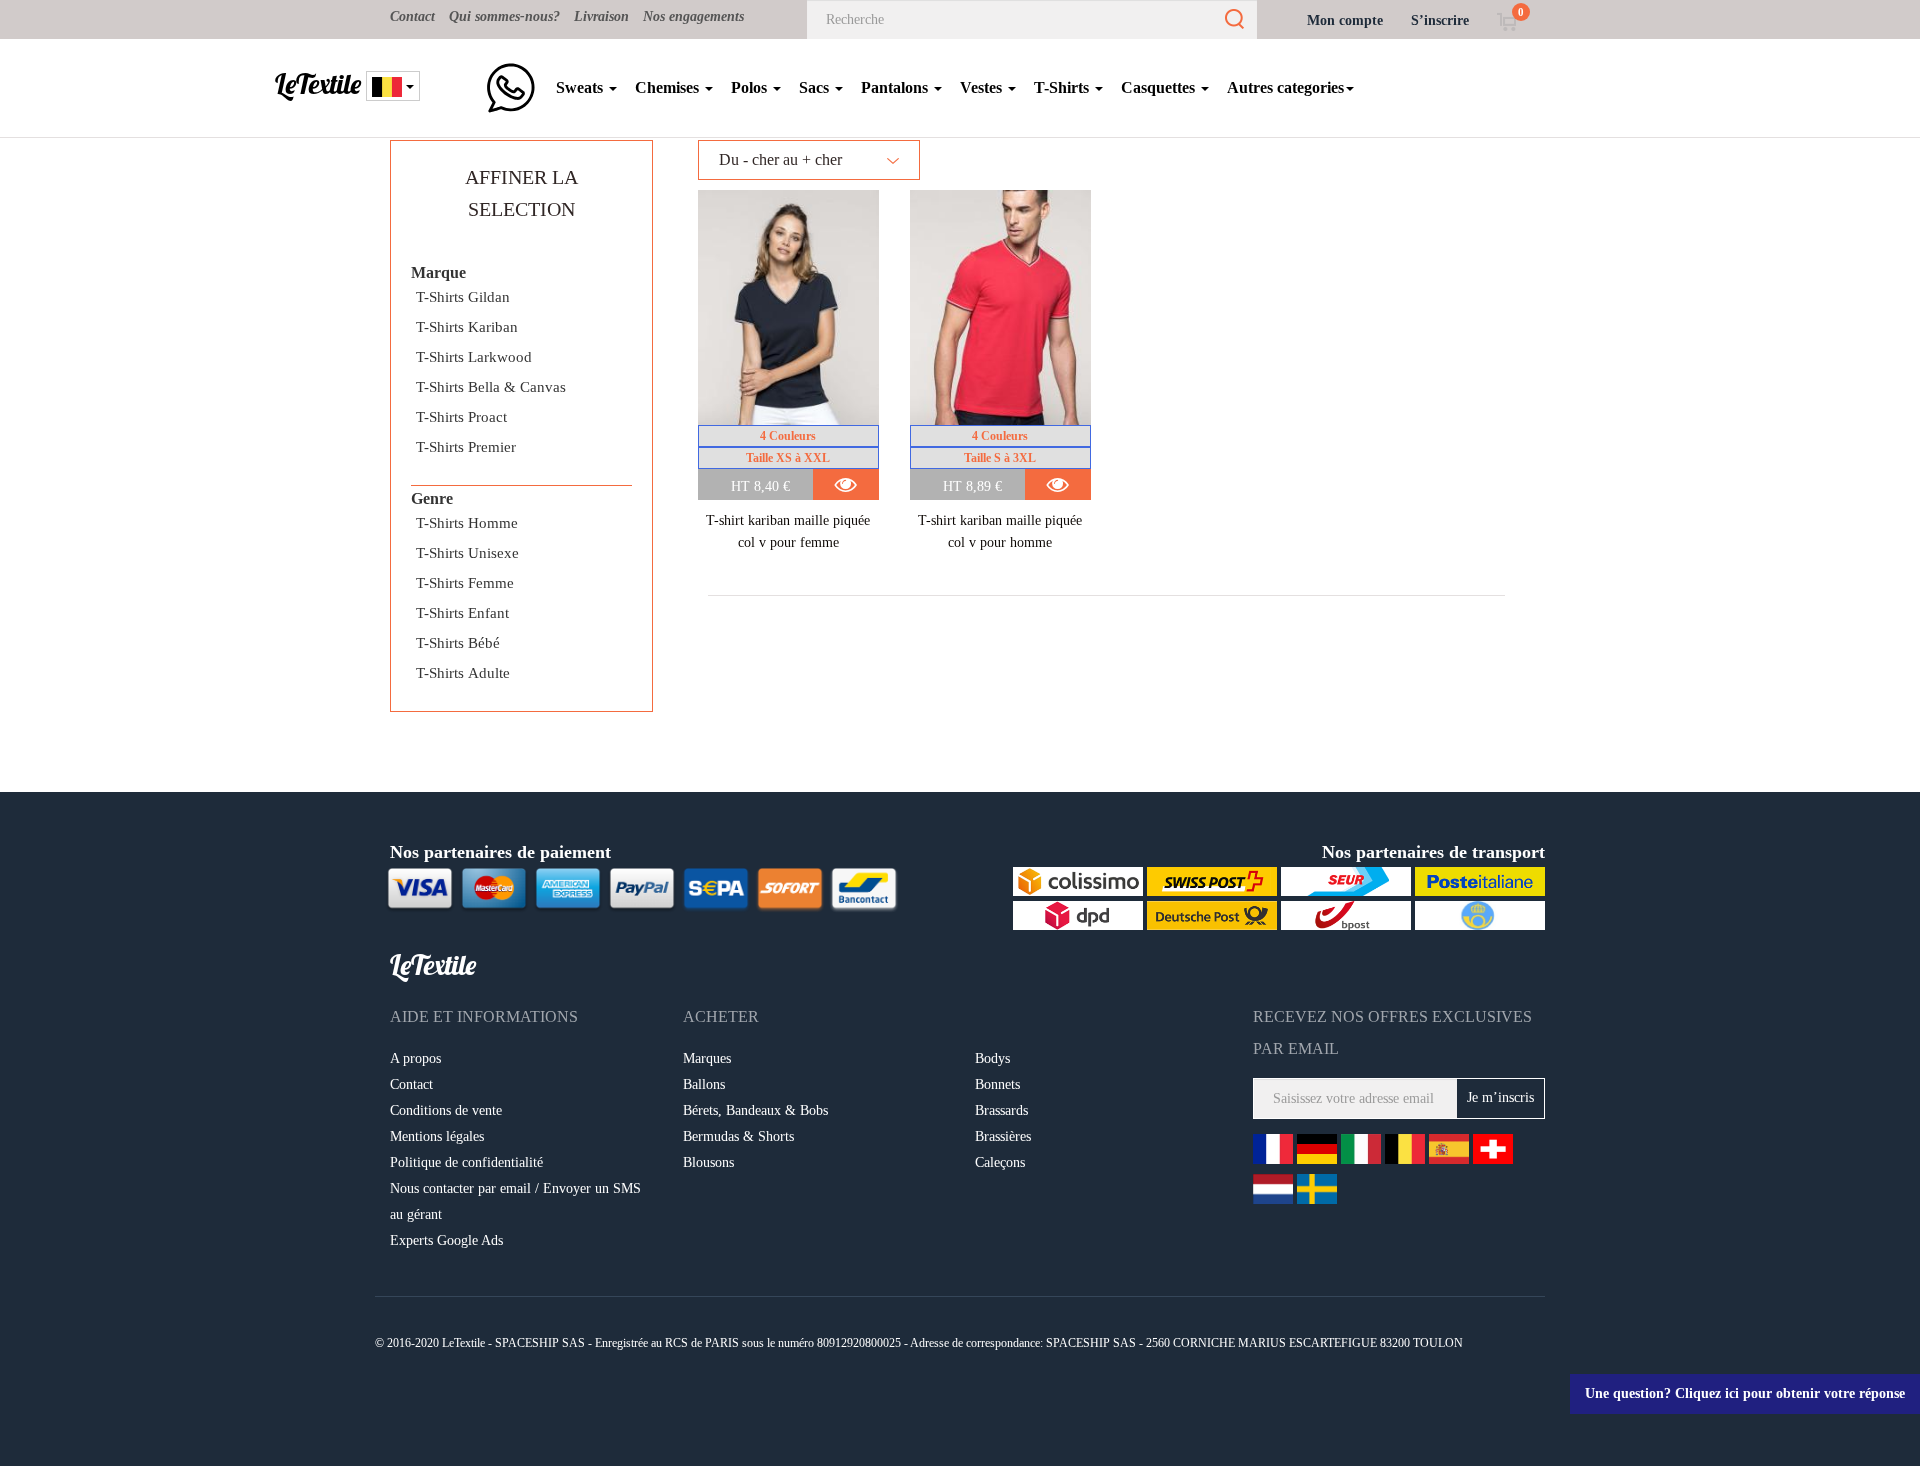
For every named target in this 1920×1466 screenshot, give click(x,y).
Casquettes (1160, 87)
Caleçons (1000, 1162)
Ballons (704, 1084)
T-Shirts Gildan (463, 297)
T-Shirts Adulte (463, 673)
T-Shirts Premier (466, 447)
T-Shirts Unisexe (467, 553)
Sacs (816, 87)
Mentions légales (437, 1136)
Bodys (992, 1058)
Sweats (581, 87)
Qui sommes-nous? (504, 16)
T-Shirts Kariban (467, 327)
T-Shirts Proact (461, 417)
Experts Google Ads (446, 1240)
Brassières (1003, 1136)
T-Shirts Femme (465, 583)
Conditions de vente (446, 1110)
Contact (412, 16)
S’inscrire (1440, 20)
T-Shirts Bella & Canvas (491, 387)
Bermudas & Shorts (738, 1136)
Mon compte (1345, 20)
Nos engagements (693, 16)
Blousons (708, 1162)
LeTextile (318, 84)
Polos (751, 87)
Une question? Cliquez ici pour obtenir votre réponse (1745, 1393)
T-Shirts (1063, 87)
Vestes (983, 87)
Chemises (669, 87)
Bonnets (997, 1084)
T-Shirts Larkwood (474, 357)
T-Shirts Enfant (462, 613)
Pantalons (896, 87)
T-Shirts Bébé (458, 643)
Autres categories (1285, 87)
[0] (1506, 20)
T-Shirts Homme (467, 523)
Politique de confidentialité (466, 1162)
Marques (707, 1058)
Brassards (1001, 1110)
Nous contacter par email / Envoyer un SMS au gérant (515, 1201)
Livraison (601, 16)
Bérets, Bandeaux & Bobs (755, 1110)
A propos (415, 1058)
